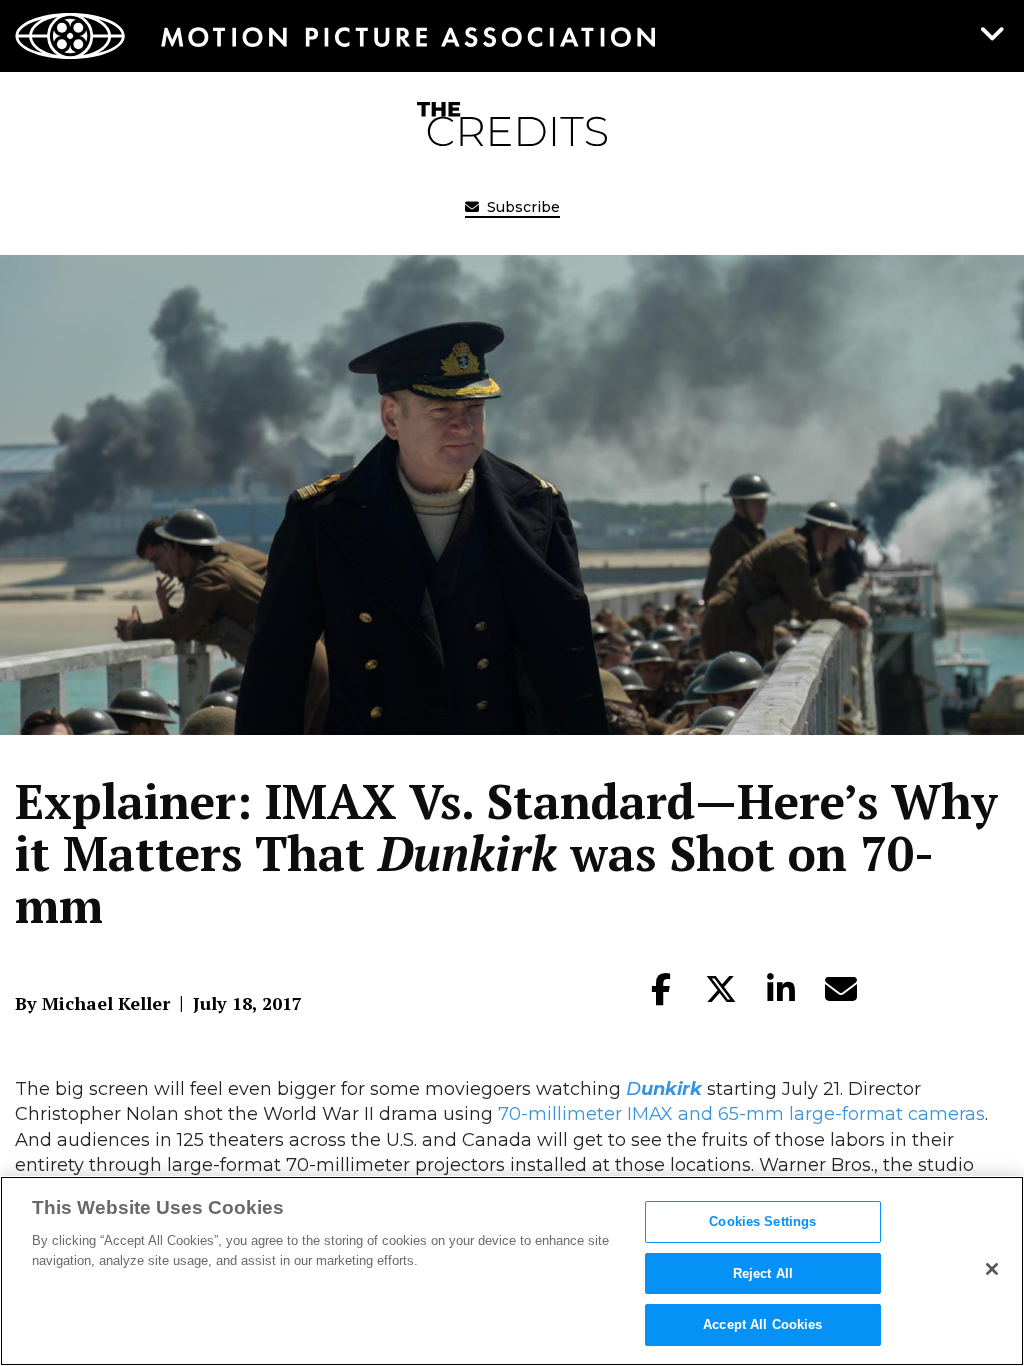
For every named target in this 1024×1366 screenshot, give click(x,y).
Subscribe (521, 207)
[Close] (992, 1269)
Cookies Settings (762, 1221)
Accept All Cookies (762, 1324)
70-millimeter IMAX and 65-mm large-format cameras (741, 1114)
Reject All (763, 1273)
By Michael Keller (92, 1003)
